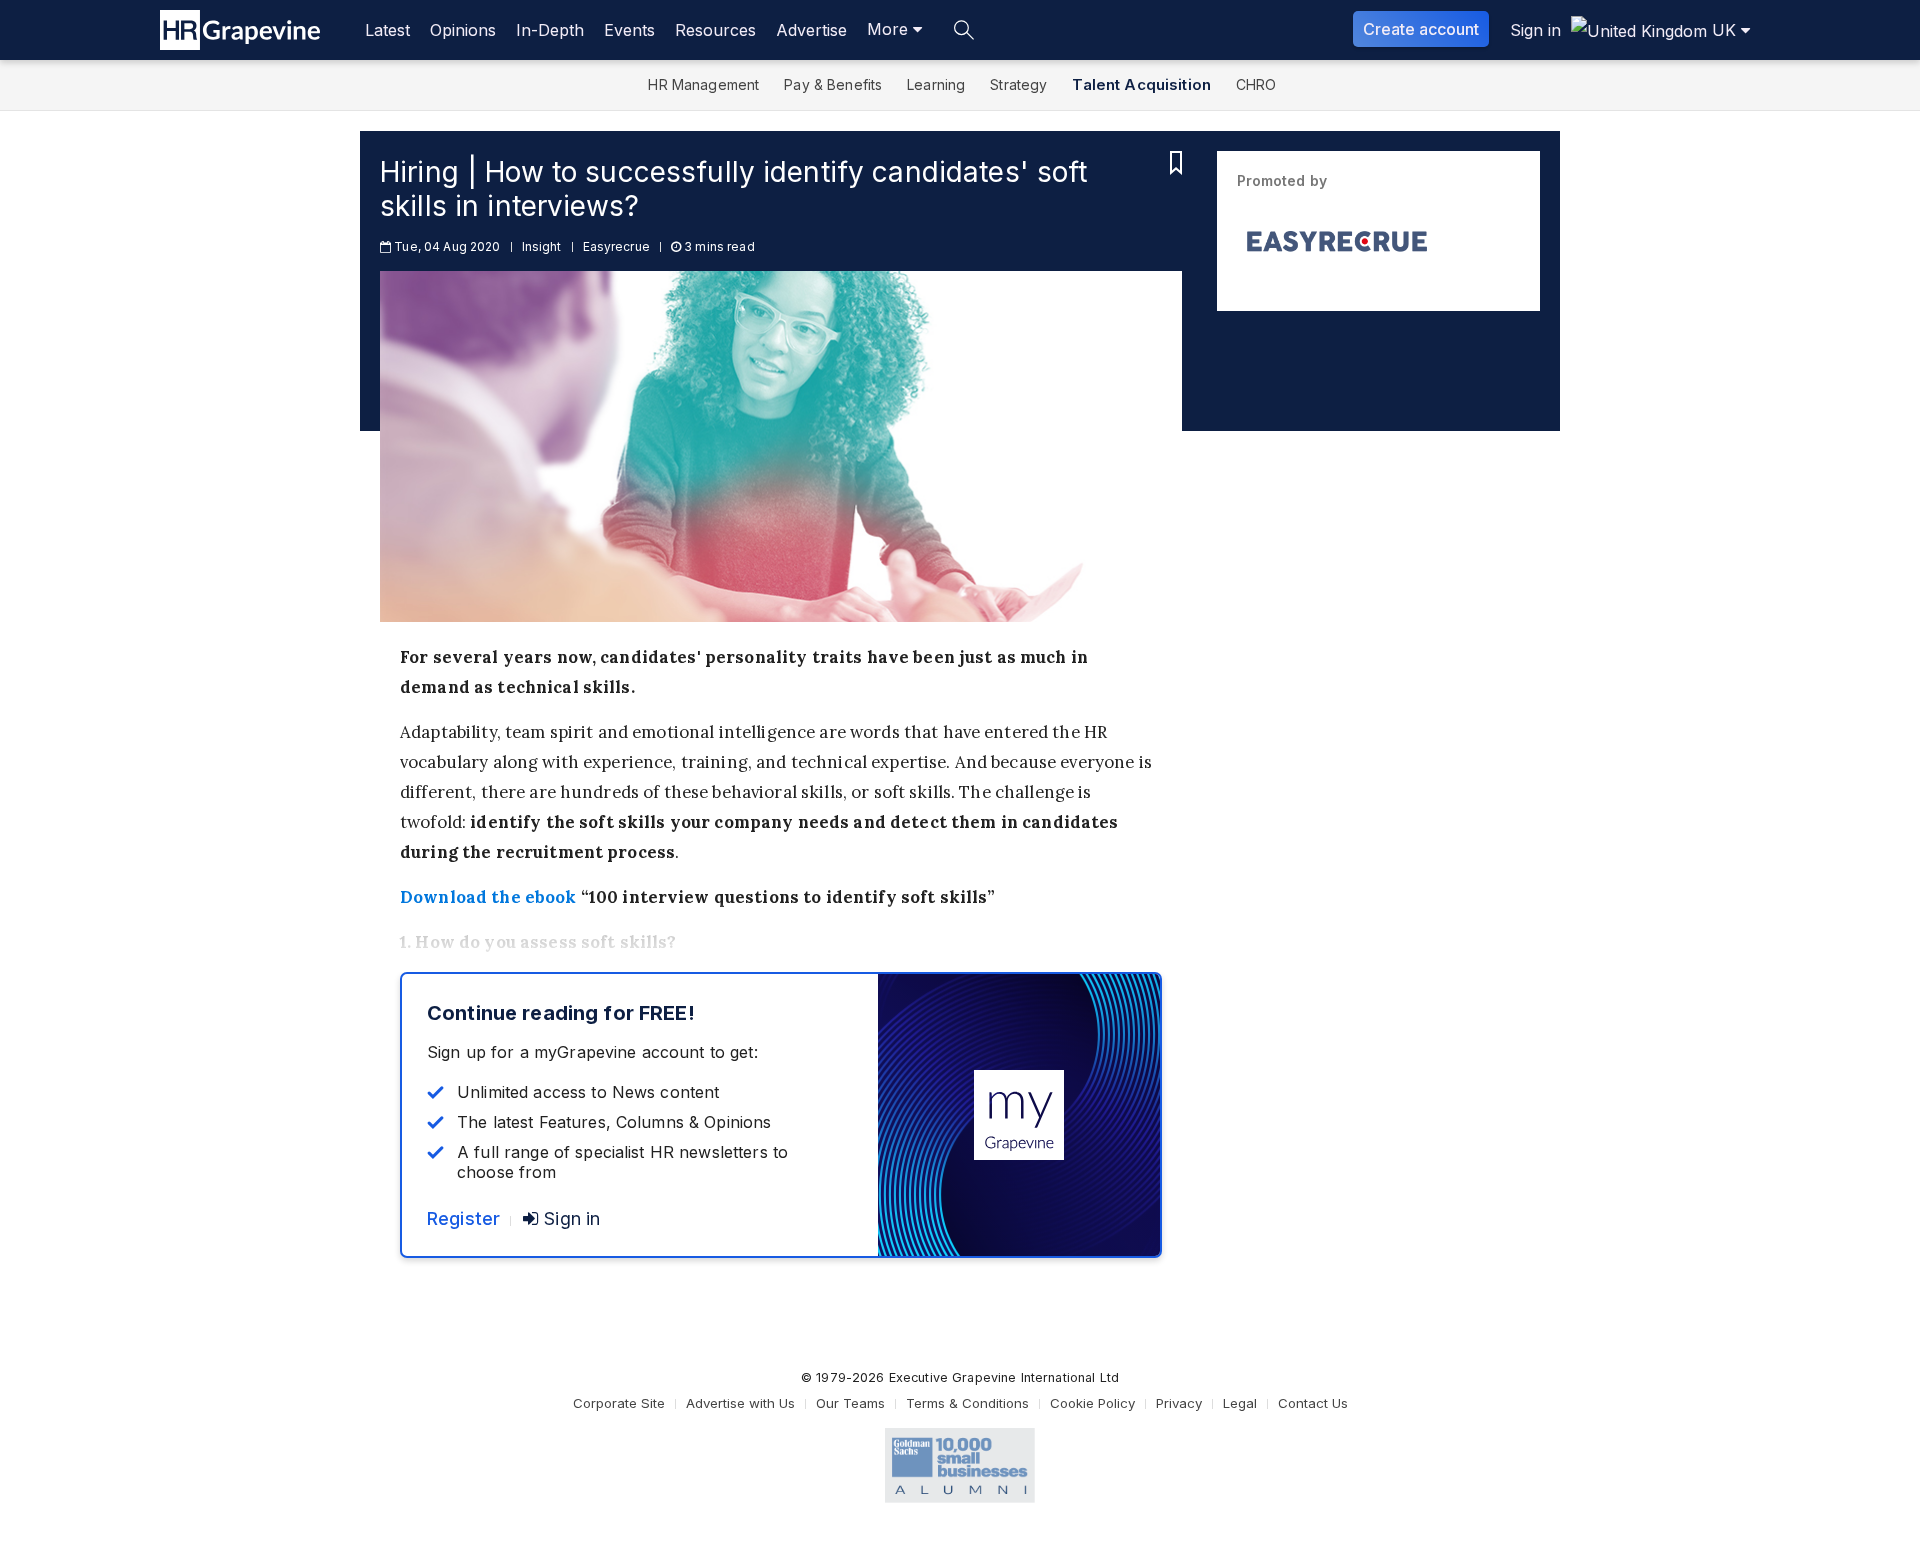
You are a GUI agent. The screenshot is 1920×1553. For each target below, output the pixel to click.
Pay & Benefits (833, 84)
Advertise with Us (740, 1403)
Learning (936, 84)
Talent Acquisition (1141, 84)
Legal (1240, 1403)
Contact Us (1313, 1403)
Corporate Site (619, 1403)
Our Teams (850, 1403)
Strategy (1018, 84)
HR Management (703, 84)
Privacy (1179, 1403)
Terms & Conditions (967, 1403)
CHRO (1256, 84)
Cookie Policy (1092, 1403)
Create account (1421, 29)
